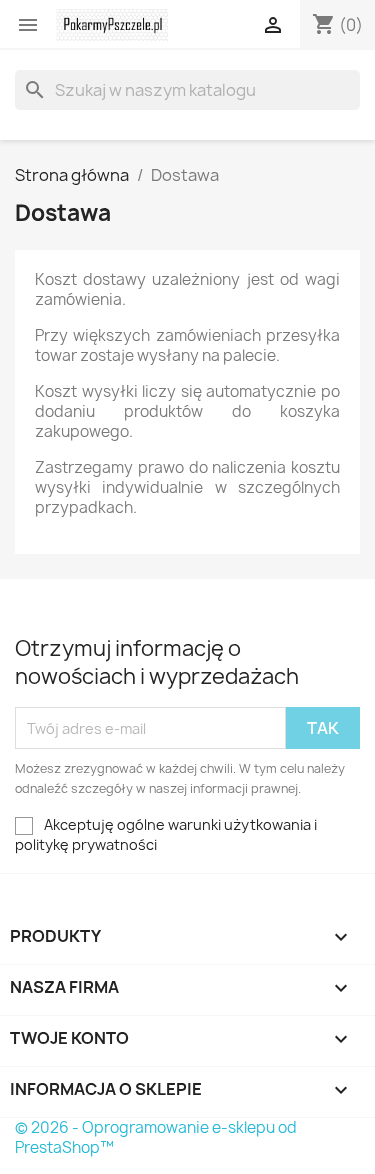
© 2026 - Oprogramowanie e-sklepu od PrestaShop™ (156, 1137)
